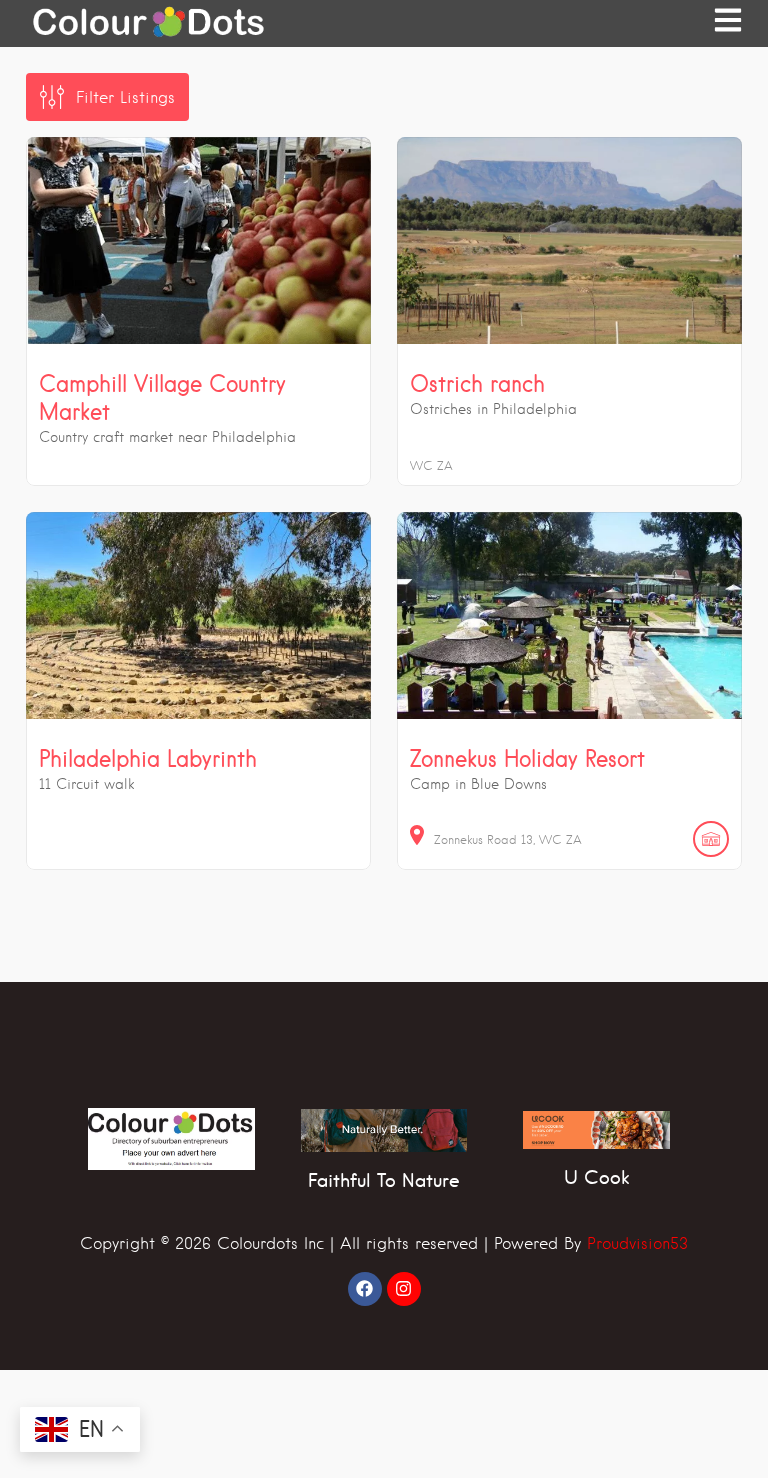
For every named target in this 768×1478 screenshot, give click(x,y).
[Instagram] (404, 1289)
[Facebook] (365, 1289)
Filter (125, 97)
